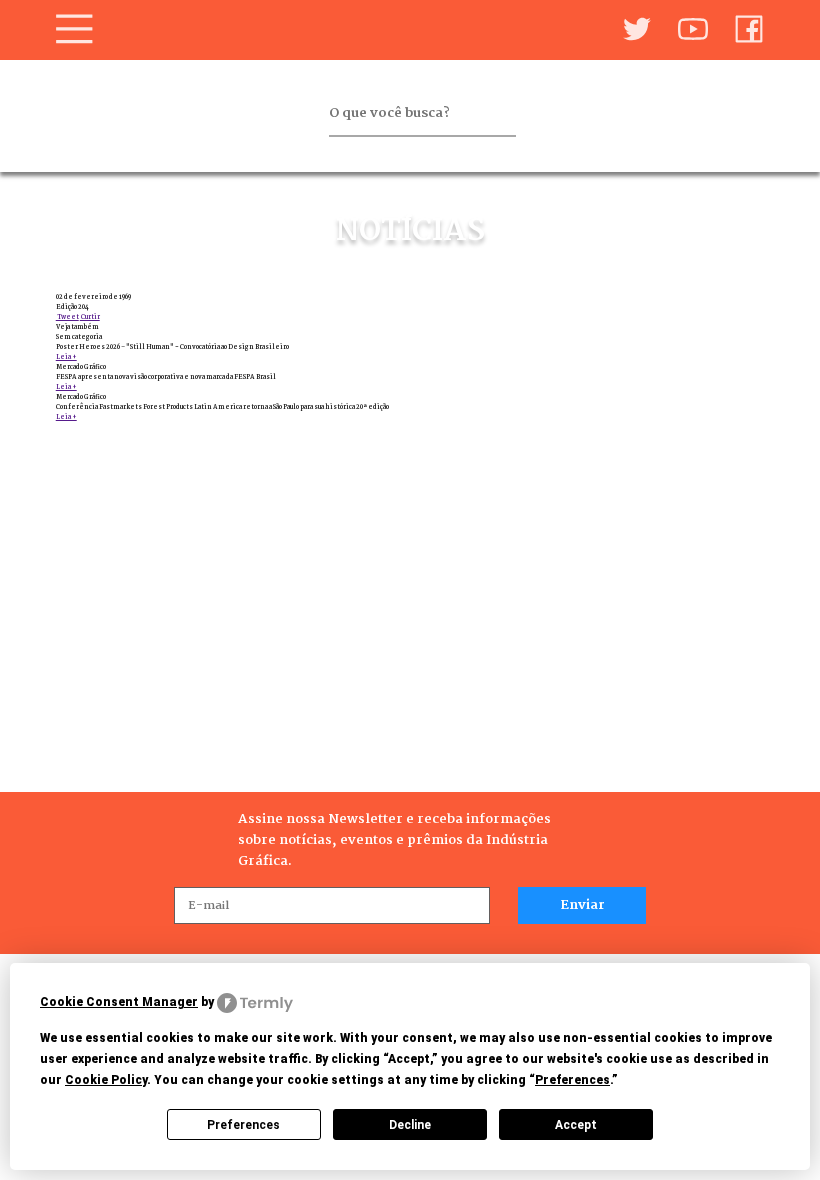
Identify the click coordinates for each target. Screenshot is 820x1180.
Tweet (67, 317)
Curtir (90, 317)
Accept (576, 1125)
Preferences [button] (572, 1080)
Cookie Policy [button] (106, 1080)
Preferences (243, 1125)
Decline (410, 1125)
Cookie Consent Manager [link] (119, 1002)
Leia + (66, 357)
